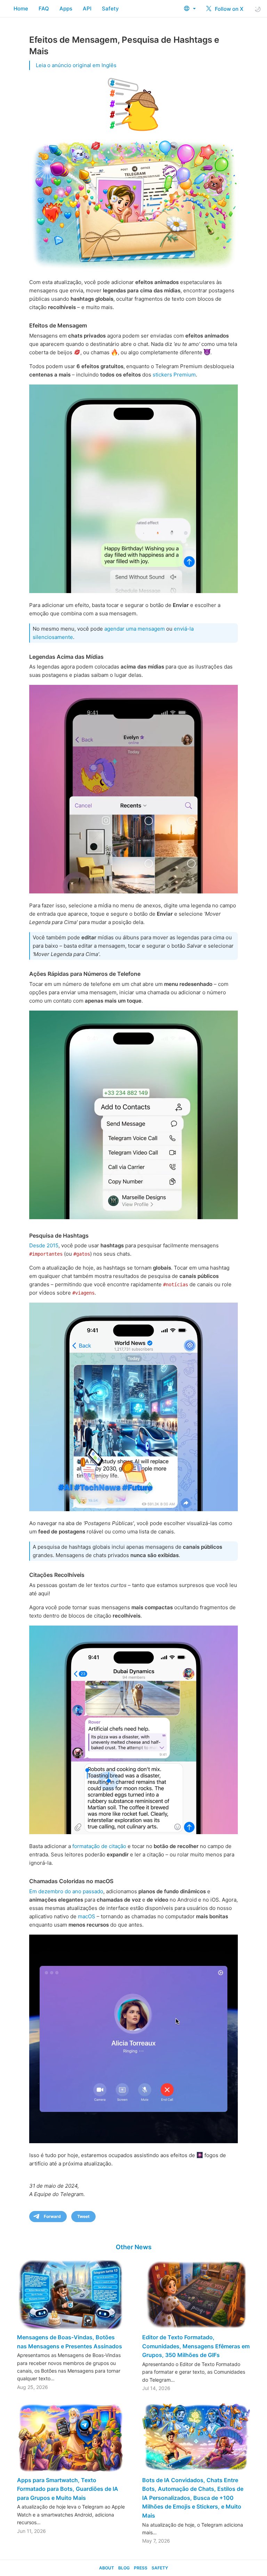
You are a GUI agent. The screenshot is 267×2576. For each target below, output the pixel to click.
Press (141, 2568)
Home (21, 9)
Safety (110, 9)
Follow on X (228, 9)
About (107, 2568)
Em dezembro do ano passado (66, 1891)
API (87, 9)
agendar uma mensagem (135, 629)
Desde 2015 (44, 1245)
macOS (87, 1916)
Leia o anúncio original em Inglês (76, 65)
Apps (66, 9)
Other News (134, 2247)
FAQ (44, 9)
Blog (124, 2568)
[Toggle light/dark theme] (258, 9)
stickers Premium (174, 375)
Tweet (83, 2216)
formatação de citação (99, 1846)
